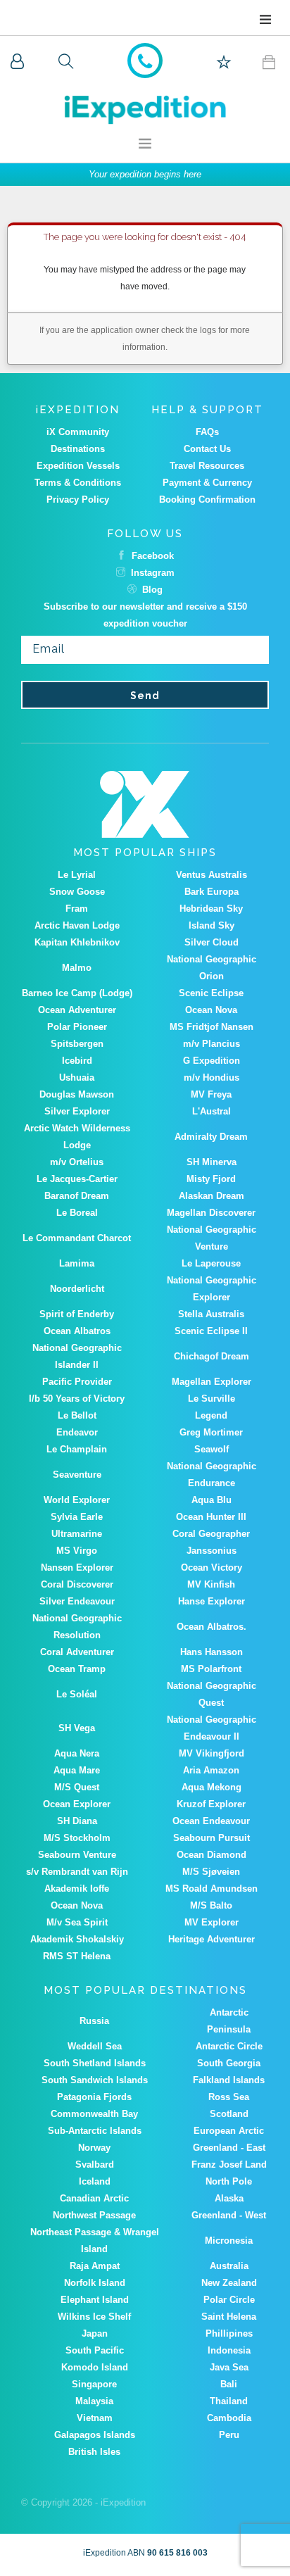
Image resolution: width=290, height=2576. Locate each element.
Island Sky (212, 925)
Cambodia (229, 2418)
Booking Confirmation (207, 500)
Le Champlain (77, 1449)
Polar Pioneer (77, 1027)
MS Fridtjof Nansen (212, 1027)
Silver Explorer (77, 1111)
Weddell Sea (95, 2046)
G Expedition (212, 1061)
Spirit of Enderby (77, 1314)
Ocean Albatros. (212, 1627)
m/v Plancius (212, 1044)
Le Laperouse (211, 1263)
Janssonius (212, 1551)
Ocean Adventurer (77, 1010)
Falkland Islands (229, 2080)
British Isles (94, 2452)
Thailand (229, 2401)
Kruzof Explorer (211, 1804)
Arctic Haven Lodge (77, 925)
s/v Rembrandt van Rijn (77, 1872)
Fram (77, 909)
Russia (94, 2021)
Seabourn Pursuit (212, 1838)
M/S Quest (77, 1787)
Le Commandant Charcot (77, 1238)
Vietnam (95, 2418)
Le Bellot (77, 1415)
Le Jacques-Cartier (77, 1179)
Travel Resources (207, 466)
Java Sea (229, 2367)
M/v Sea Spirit (77, 1922)
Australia (229, 2266)
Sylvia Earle (77, 1517)
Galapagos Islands (95, 2435)
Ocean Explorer (77, 1804)
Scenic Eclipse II (211, 1331)
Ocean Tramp (77, 1669)
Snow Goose (77, 892)
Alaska (229, 2198)
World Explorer (77, 1500)
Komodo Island (95, 2367)
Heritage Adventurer (212, 1939)
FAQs (207, 432)
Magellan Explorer (212, 1382)
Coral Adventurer (77, 1652)
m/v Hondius (212, 1077)
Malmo (77, 968)
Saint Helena (229, 2317)
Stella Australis (211, 1314)
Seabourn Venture (77, 1855)
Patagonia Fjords (94, 2097)
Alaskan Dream (212, 1196)
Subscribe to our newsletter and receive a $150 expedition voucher (145, 615)
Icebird (77, 1061)
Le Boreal (77, 1213)
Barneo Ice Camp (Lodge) (77, 993)
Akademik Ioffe (77, 1889)
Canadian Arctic (94, 2198)
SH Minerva (212, 1162)
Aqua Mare (77, 1770)
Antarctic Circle (229, 2046)
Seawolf (212, 1449)
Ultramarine (77, 1534)
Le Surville (212, 1399)
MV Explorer (212, 1922)
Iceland (95, 2181)
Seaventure (77, 1475)
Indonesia (229, 2350)
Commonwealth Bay (94, 2114)
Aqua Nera (77, 1753)
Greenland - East (229, 2148)
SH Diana (77, 1821)
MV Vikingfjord (212, 1753)
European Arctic (229, 2131)
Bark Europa (212, 892)
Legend (211, 1415)
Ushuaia (77, 1077)
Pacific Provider (77, 1382)
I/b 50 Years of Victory (77, 1399)
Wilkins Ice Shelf (94, 2317)
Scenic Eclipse (211, 993)
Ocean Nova (211, 1010)
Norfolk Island (95, 2283)
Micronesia (229, 2241)
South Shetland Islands (95, 2063)
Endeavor (77, 1432)
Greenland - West (229, 2215)
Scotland (229, 2114)
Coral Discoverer (77, 1584)
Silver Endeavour (77, 1601)
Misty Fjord (211, 1179)
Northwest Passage (94, 2215)
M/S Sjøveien (211, 1872)
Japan (95, 2333)
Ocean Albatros (77, 1331)
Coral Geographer (211, 1534)
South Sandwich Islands (95, 2080)
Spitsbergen (77, 1044)
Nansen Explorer (77, 1567)
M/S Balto (211, 1905)
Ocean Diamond (212, 1855)
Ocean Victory (212, 1567)
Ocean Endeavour (211, 1821)
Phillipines (229, 2333)
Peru (229, 2435)
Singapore (94, 2384)
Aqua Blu (212, 1500)
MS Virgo (77, 1551)
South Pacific (95, 2350)
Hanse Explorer (212, 1601)
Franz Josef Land (229, 2165)
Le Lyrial (77, 875)
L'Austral (212, 1111)
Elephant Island (95, 2300)
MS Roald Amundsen (212, 1889)
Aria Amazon (211, 1770)
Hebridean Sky (211, 909)
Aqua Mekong (212, 1787)
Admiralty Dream (211, 1137)
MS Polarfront (211, 1669)
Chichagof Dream (212, 1356)
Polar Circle (229, 2300)
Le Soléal (77, 1694)
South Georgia (229, 2063)
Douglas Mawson (77, 1094)
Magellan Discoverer (211, 1213)
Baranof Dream (77, 1196)
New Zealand (229, 2283)
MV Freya (211, 1094)
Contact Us (207, 449)
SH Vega (77, 1728)
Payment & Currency (207, 483)
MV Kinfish (211, 1584)
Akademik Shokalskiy (77, 1939)
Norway (94, 2148)
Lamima (77, 1263)
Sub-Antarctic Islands (95, 2131)
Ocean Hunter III (211, 1517)
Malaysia (94, 2401)
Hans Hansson (212, 1652)
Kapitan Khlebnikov (77, 942)
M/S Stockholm (77, 1838)
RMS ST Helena (77, 1956)
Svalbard (95, 2165)
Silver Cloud (212, 942)
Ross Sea (229, 2097)
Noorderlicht (77, 1289)
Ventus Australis (212, 875)
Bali (229, 2384)
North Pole (229, 2181)
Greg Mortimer (211, 1432)
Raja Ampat (95, 2266)
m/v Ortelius (77, 1162)
